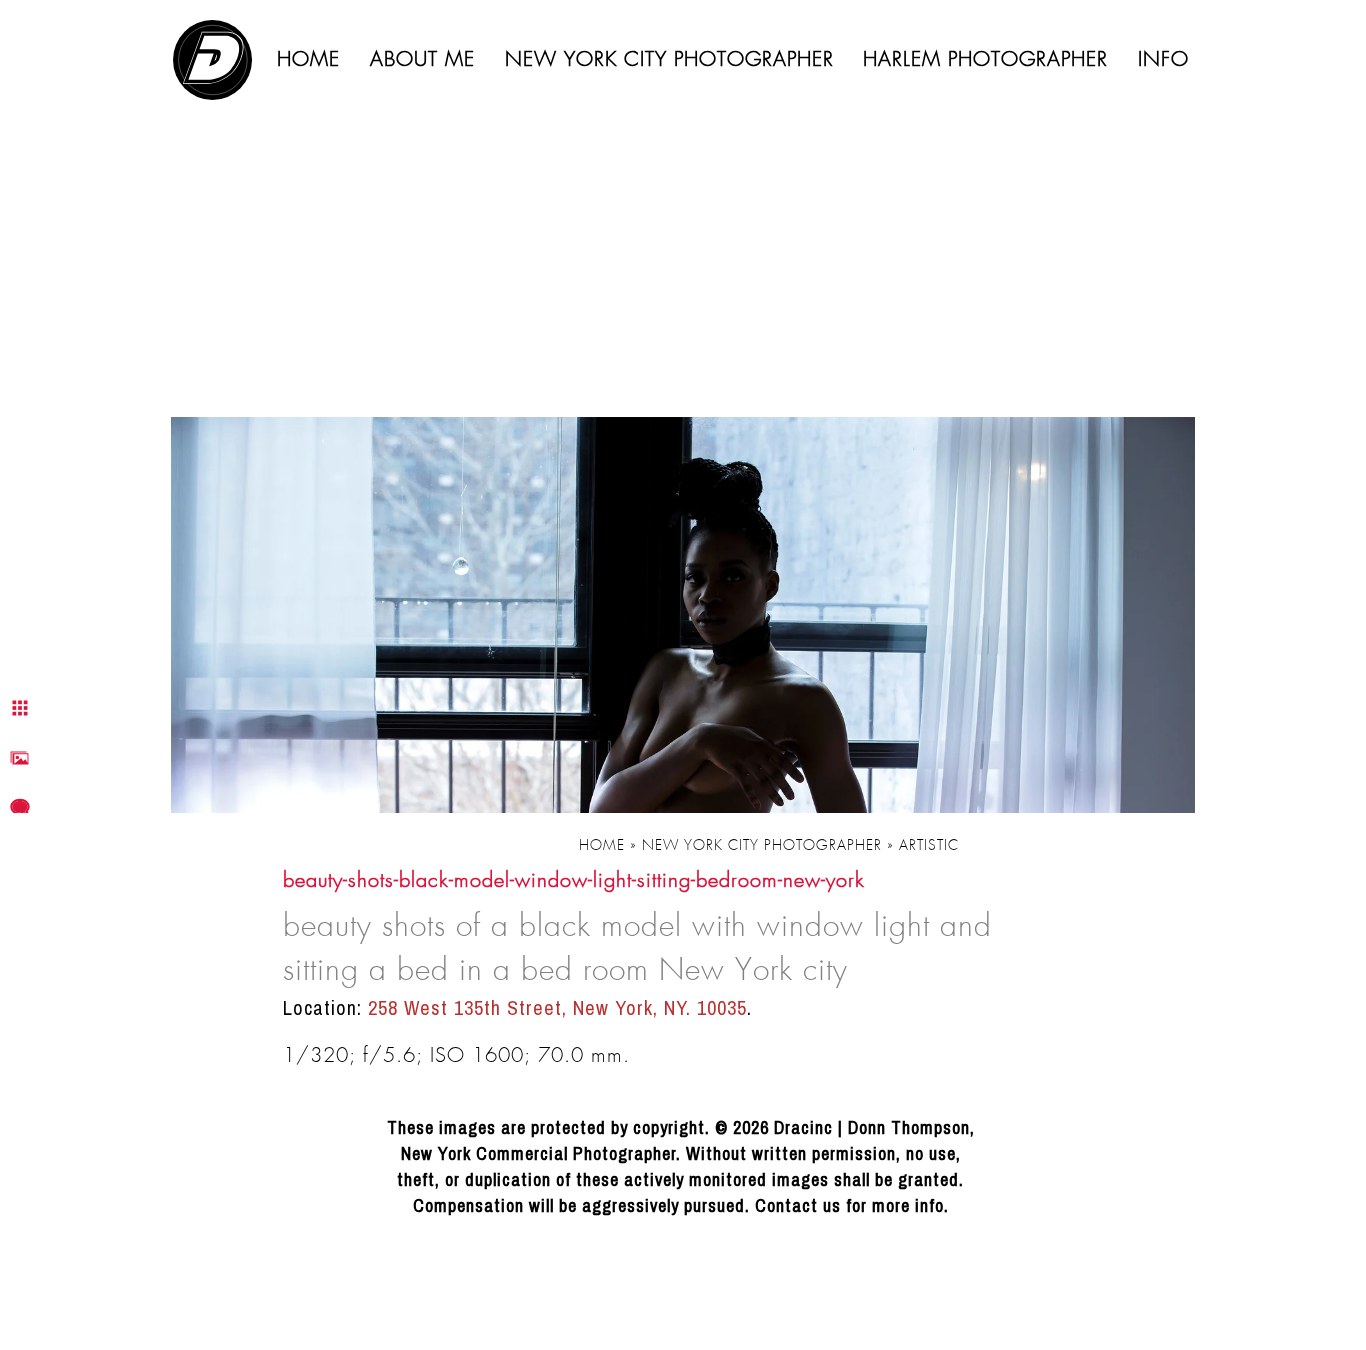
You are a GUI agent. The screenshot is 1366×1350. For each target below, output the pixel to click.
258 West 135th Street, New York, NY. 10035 (557, 1007)
